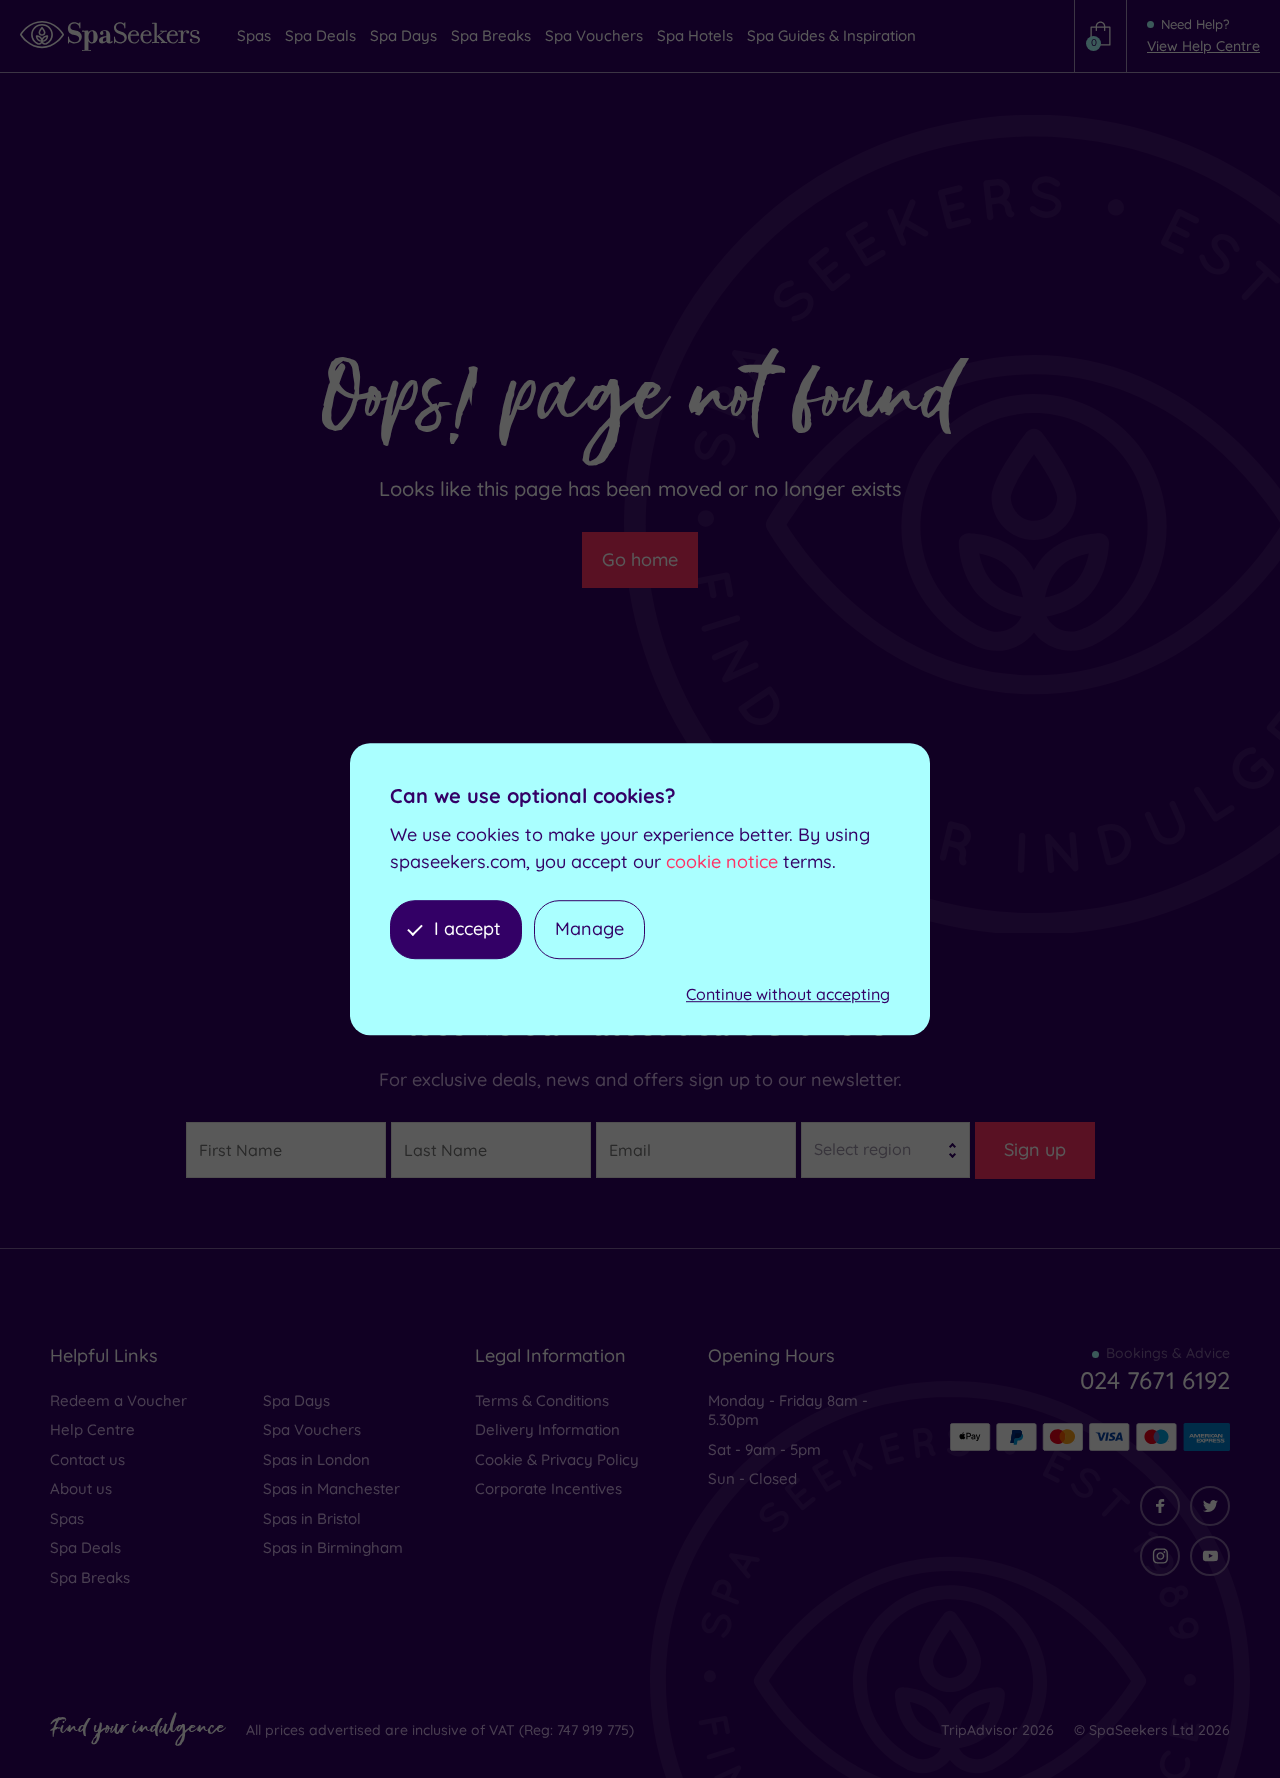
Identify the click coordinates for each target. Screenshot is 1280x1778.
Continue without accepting (788, 994)
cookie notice (722, 861)
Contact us (87, 1459)
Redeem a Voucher (118, 1400)
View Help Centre (1203, 46)
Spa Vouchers (312, 1429)
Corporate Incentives (548, 1488)
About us (81, 1488)
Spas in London (316, 1459)
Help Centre (92, 1429)
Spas (67, 1518)
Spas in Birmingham (333, 1547)
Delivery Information (547, 1429)
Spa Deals (85, 1547)
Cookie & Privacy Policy (557, 1459)
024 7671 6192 (1155, 1380)
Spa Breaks (90, 1577)
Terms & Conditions (542, 1400)
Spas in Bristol (312, 1518)
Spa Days (296, 1400)
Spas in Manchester (331, 1488)
